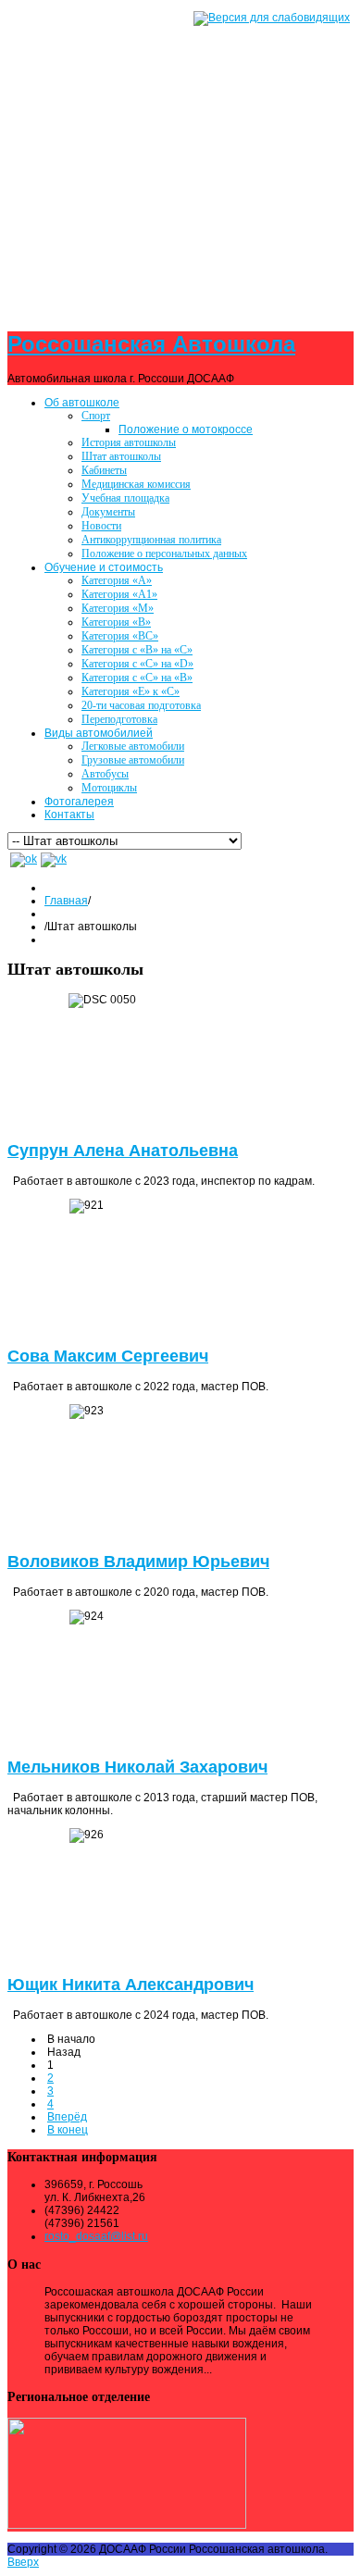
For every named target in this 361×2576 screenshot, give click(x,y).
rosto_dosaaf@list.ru (96, 2236)
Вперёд (67, 2117)
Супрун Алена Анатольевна (123, 1151)
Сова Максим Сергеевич (108, 1356)
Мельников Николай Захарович (137, 1767)
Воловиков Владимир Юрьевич (138, 1562)
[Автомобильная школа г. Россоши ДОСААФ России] (180, 156)
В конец (68, 2130)
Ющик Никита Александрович (131, 1985)
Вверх (23, 2562)
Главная (66, 901)
